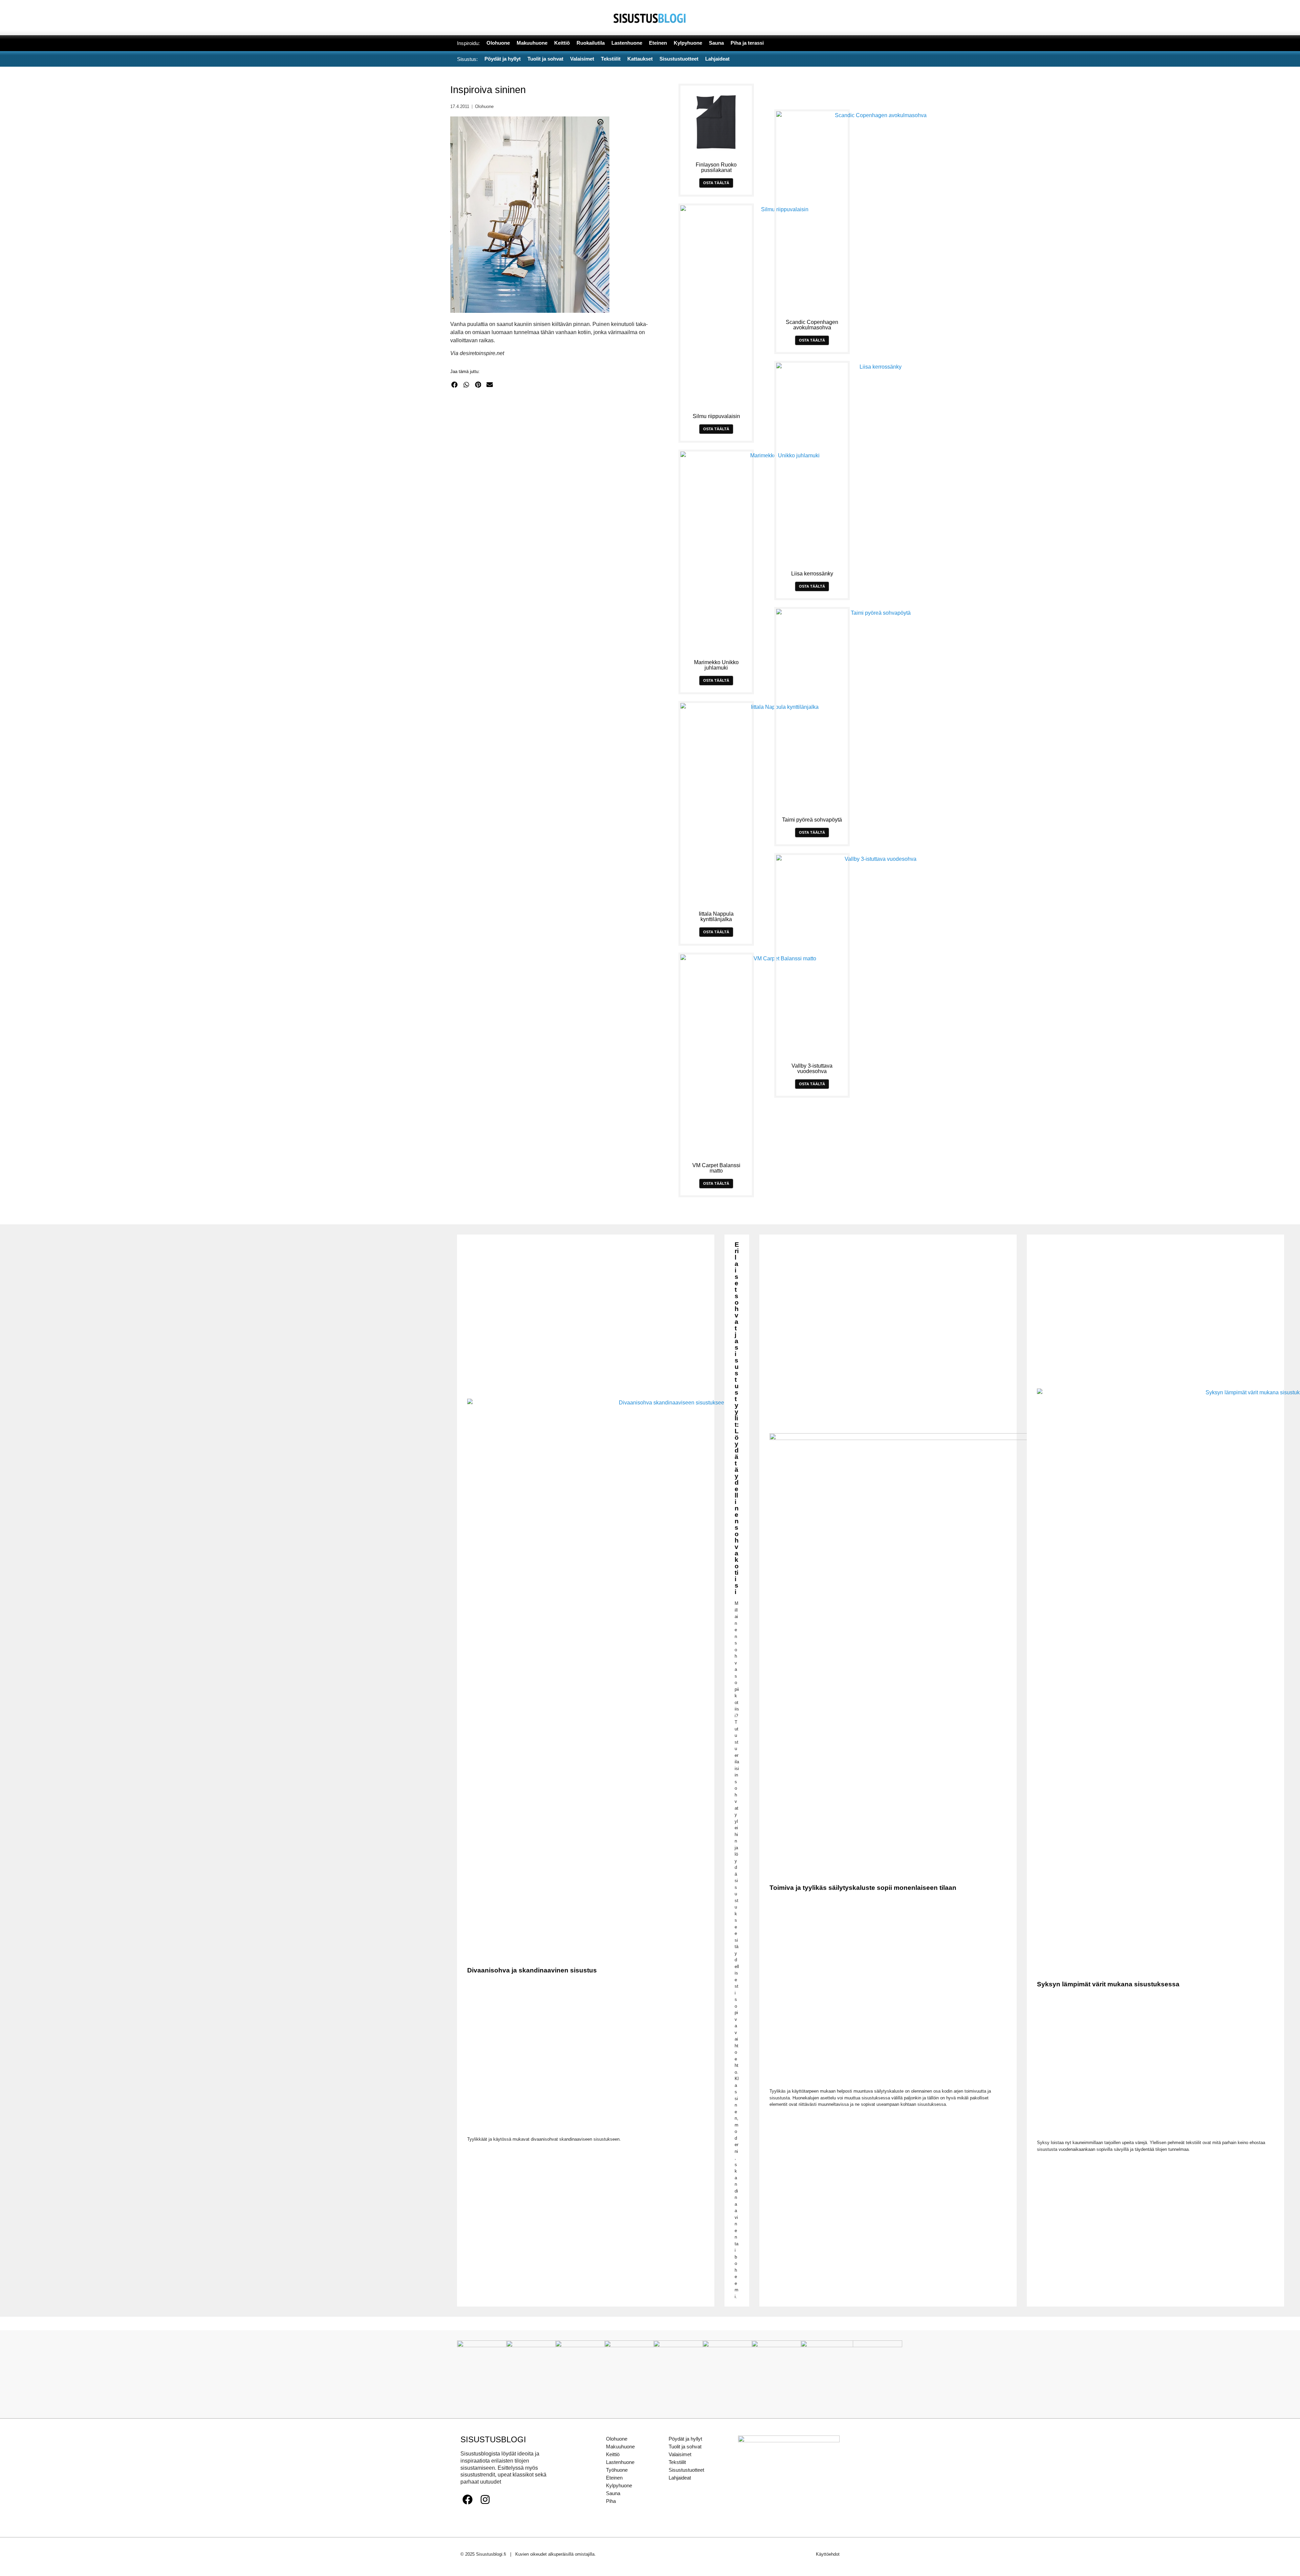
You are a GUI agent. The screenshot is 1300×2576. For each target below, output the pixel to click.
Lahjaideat (680, 2478)
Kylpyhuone (619, 2485)
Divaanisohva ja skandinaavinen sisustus (532, 1970)
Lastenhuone (620, 2462)
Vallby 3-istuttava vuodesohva (812, 1068)
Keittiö (613, 2454)
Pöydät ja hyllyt (685, 2439)
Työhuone (617, 2470)
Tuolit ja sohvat (685, 2447)
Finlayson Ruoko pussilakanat (716, 167)
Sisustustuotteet (686, 2470)
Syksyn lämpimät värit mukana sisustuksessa (1108, 1984)
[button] (454, 385)
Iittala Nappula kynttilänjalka (716, 916)
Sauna (613, 2493)
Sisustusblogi (493, 2439)
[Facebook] (468, 2499)
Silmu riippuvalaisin (716, 416)
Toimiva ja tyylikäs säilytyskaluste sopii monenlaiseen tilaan (863, 1888)
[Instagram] (485, 2499)
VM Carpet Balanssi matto (716, 1168)
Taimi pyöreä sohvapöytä (812, 820)
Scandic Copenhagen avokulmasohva (812, 325)
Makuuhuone (620, 2447)
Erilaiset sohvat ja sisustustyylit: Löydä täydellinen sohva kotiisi (737, 1418)
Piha (611, 2501)
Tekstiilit (677, 2462)
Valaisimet (680, 2454)
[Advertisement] (554, 460)
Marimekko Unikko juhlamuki (716, 665)
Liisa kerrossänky (812, 574)
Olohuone (484, 106)
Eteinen (614, 2478)
